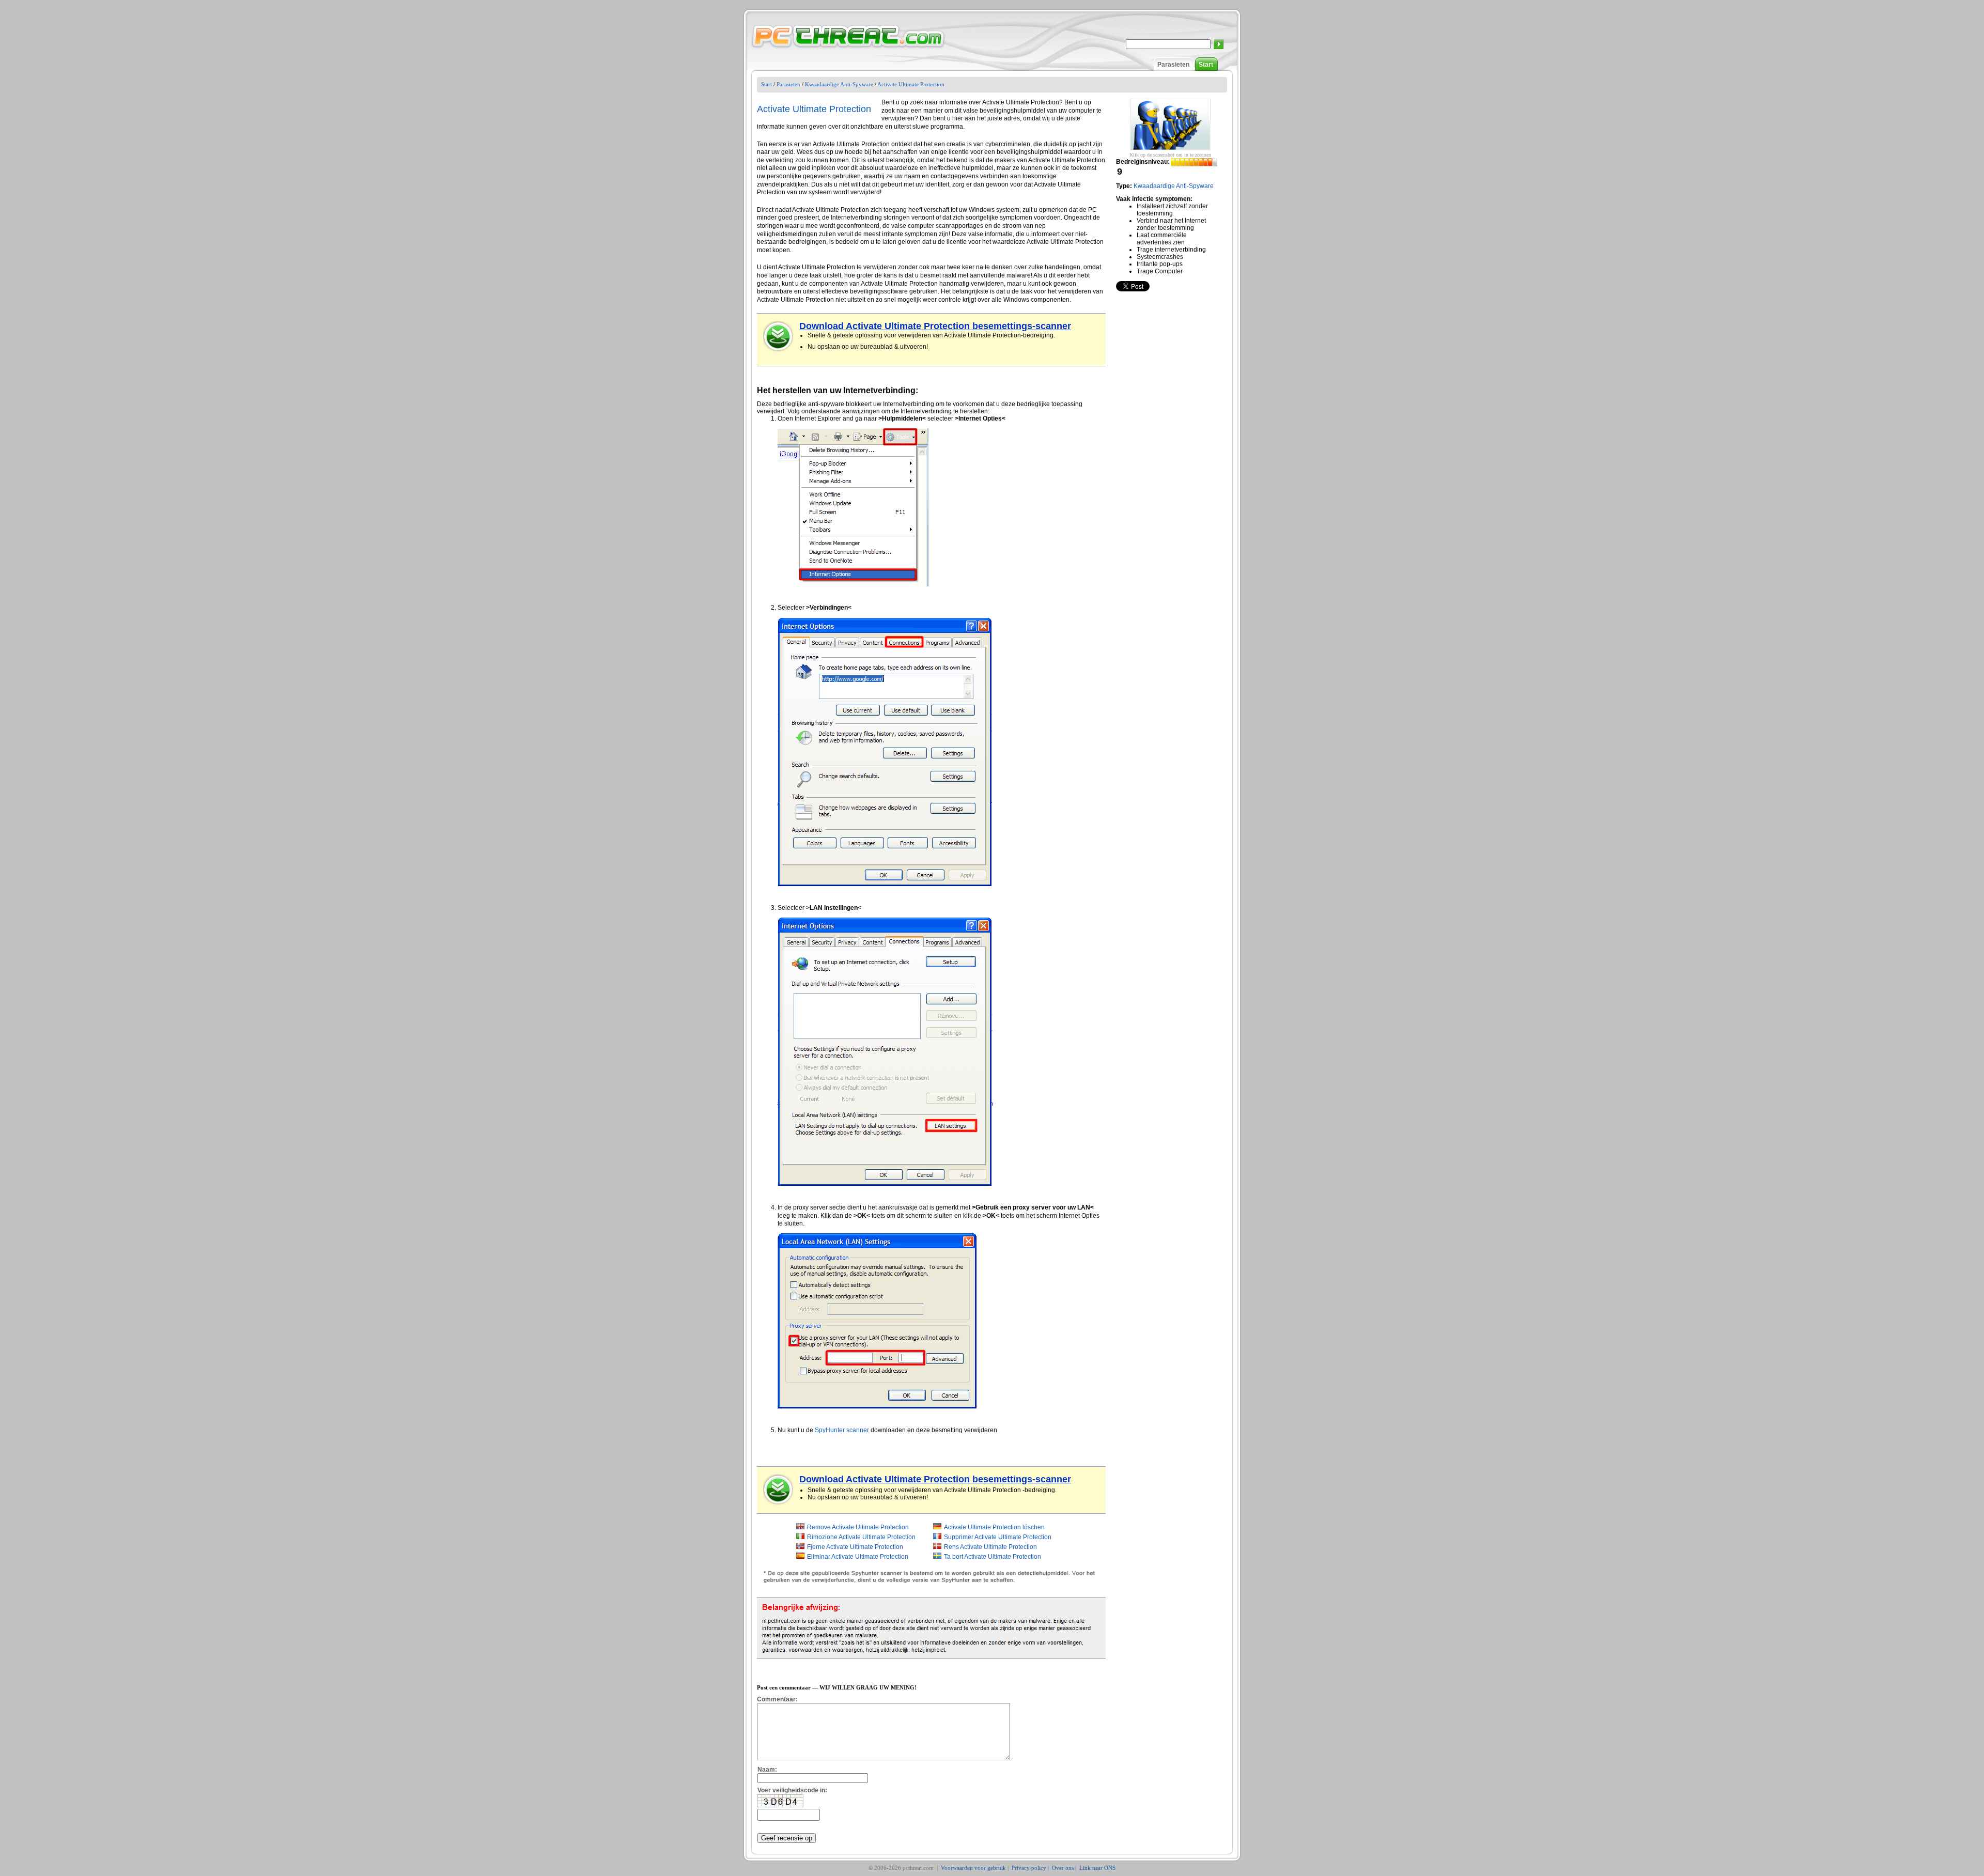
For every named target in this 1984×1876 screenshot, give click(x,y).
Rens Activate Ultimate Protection (990, 1547)
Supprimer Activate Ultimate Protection (998, 1537)
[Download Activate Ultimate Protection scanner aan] (779, 1490)
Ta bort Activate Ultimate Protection (993, 1557)
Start (1206, 65)
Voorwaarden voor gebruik (973, 1868)
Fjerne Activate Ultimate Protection (855, 1547)
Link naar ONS (1097, 1868)
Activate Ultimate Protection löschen (994, 1527)
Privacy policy (1029, 1868)
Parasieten (1173, 65)
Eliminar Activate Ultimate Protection (858, 1557)
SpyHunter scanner (842, 1430)
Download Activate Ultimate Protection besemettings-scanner (935, 326)
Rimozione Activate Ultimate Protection (861, 1537)
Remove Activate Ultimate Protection (858, 1527)
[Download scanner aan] (779, 336)
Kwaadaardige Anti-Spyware (839, 84)
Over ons (1063, 1868)
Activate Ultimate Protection (911, 84)
